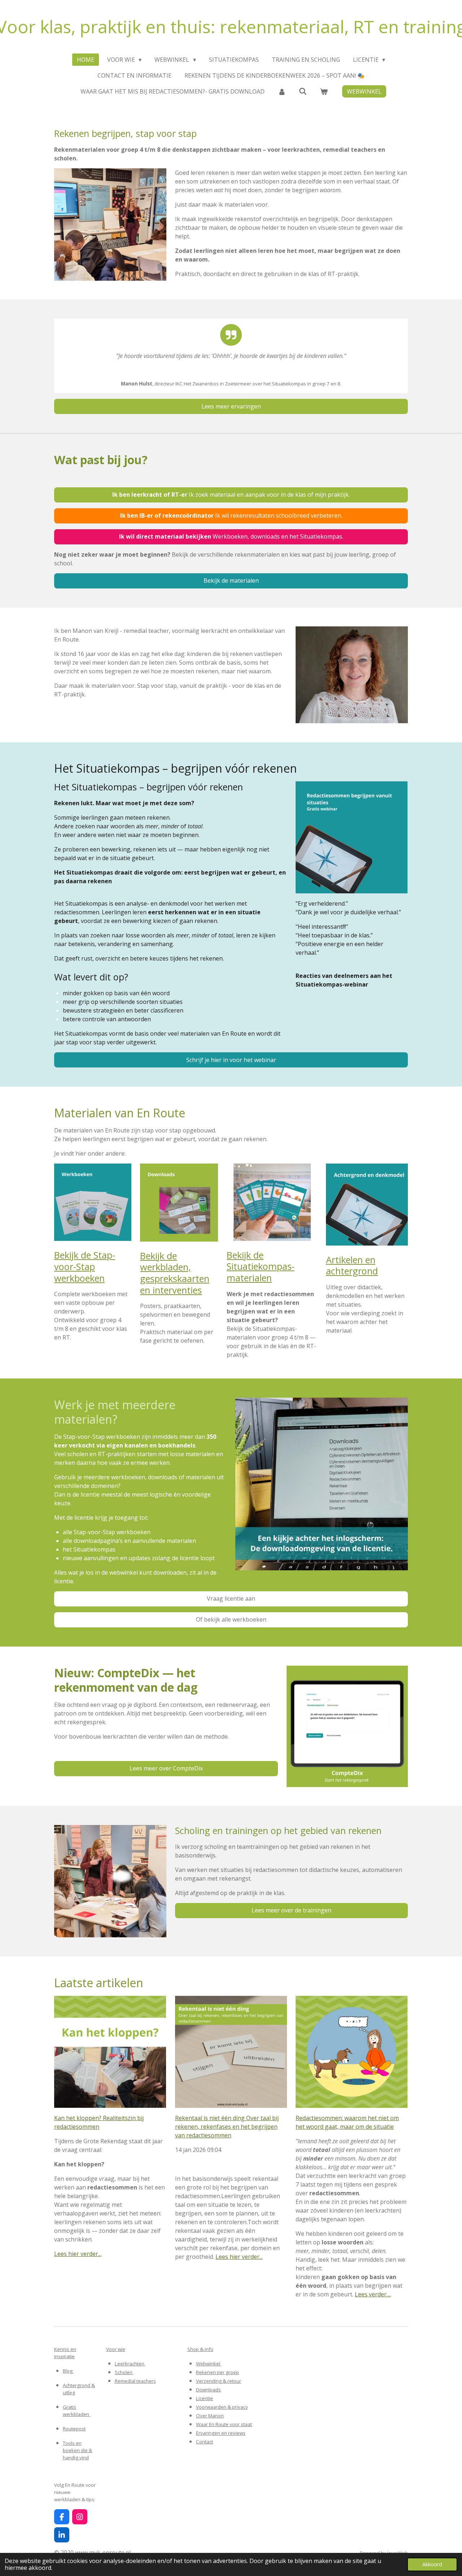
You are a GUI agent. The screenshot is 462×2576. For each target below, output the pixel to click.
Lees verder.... (373, 2294)
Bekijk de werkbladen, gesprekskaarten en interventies (175, 1273)
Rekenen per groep (217, 2372)
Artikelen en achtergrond (352, 1265)
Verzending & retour (219, 2381)
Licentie (204, 2398)
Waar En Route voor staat (224, 2424)
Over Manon (210, 2416)
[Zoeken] (303, 91)
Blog (68, 2371)
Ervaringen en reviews (221, 2433)
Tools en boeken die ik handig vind (78, 2450)
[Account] (282, 91)
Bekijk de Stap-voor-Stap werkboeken (85, 1266)
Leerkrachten (130, 2364)
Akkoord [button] (432, 2564)
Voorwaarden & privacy (222, 2407)
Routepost (74, 2429)
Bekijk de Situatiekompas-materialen (261, 1266)
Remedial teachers (135, 2381)
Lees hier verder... (78, 2254)
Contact (204, 2442)
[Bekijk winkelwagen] (324, 91)
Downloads (208, 2390)
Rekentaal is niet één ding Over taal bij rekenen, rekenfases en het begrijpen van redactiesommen (227, 2127)
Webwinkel (209, 2364)
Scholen (124, 2372)
